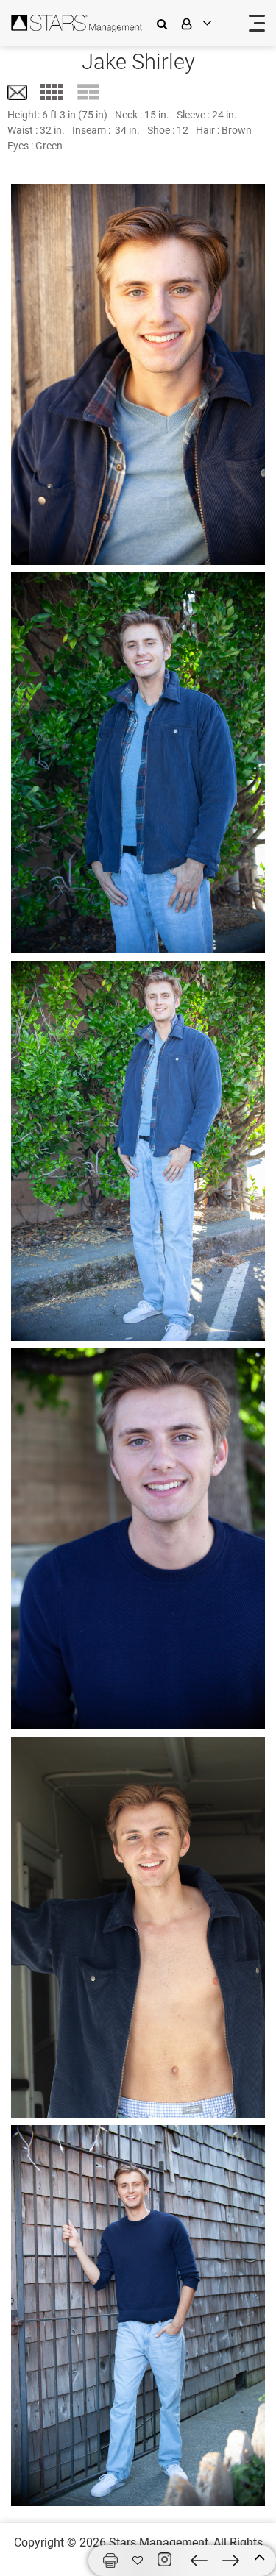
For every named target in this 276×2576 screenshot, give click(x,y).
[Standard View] (88, 92)
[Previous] (199, 2561)
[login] (206, 23)
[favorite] (138, 2561)
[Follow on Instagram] (167, 2560)
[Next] (231, 2561)
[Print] (110, 2561)
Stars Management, (160, 2543)
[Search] (166, 23)
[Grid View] (52, 92)
